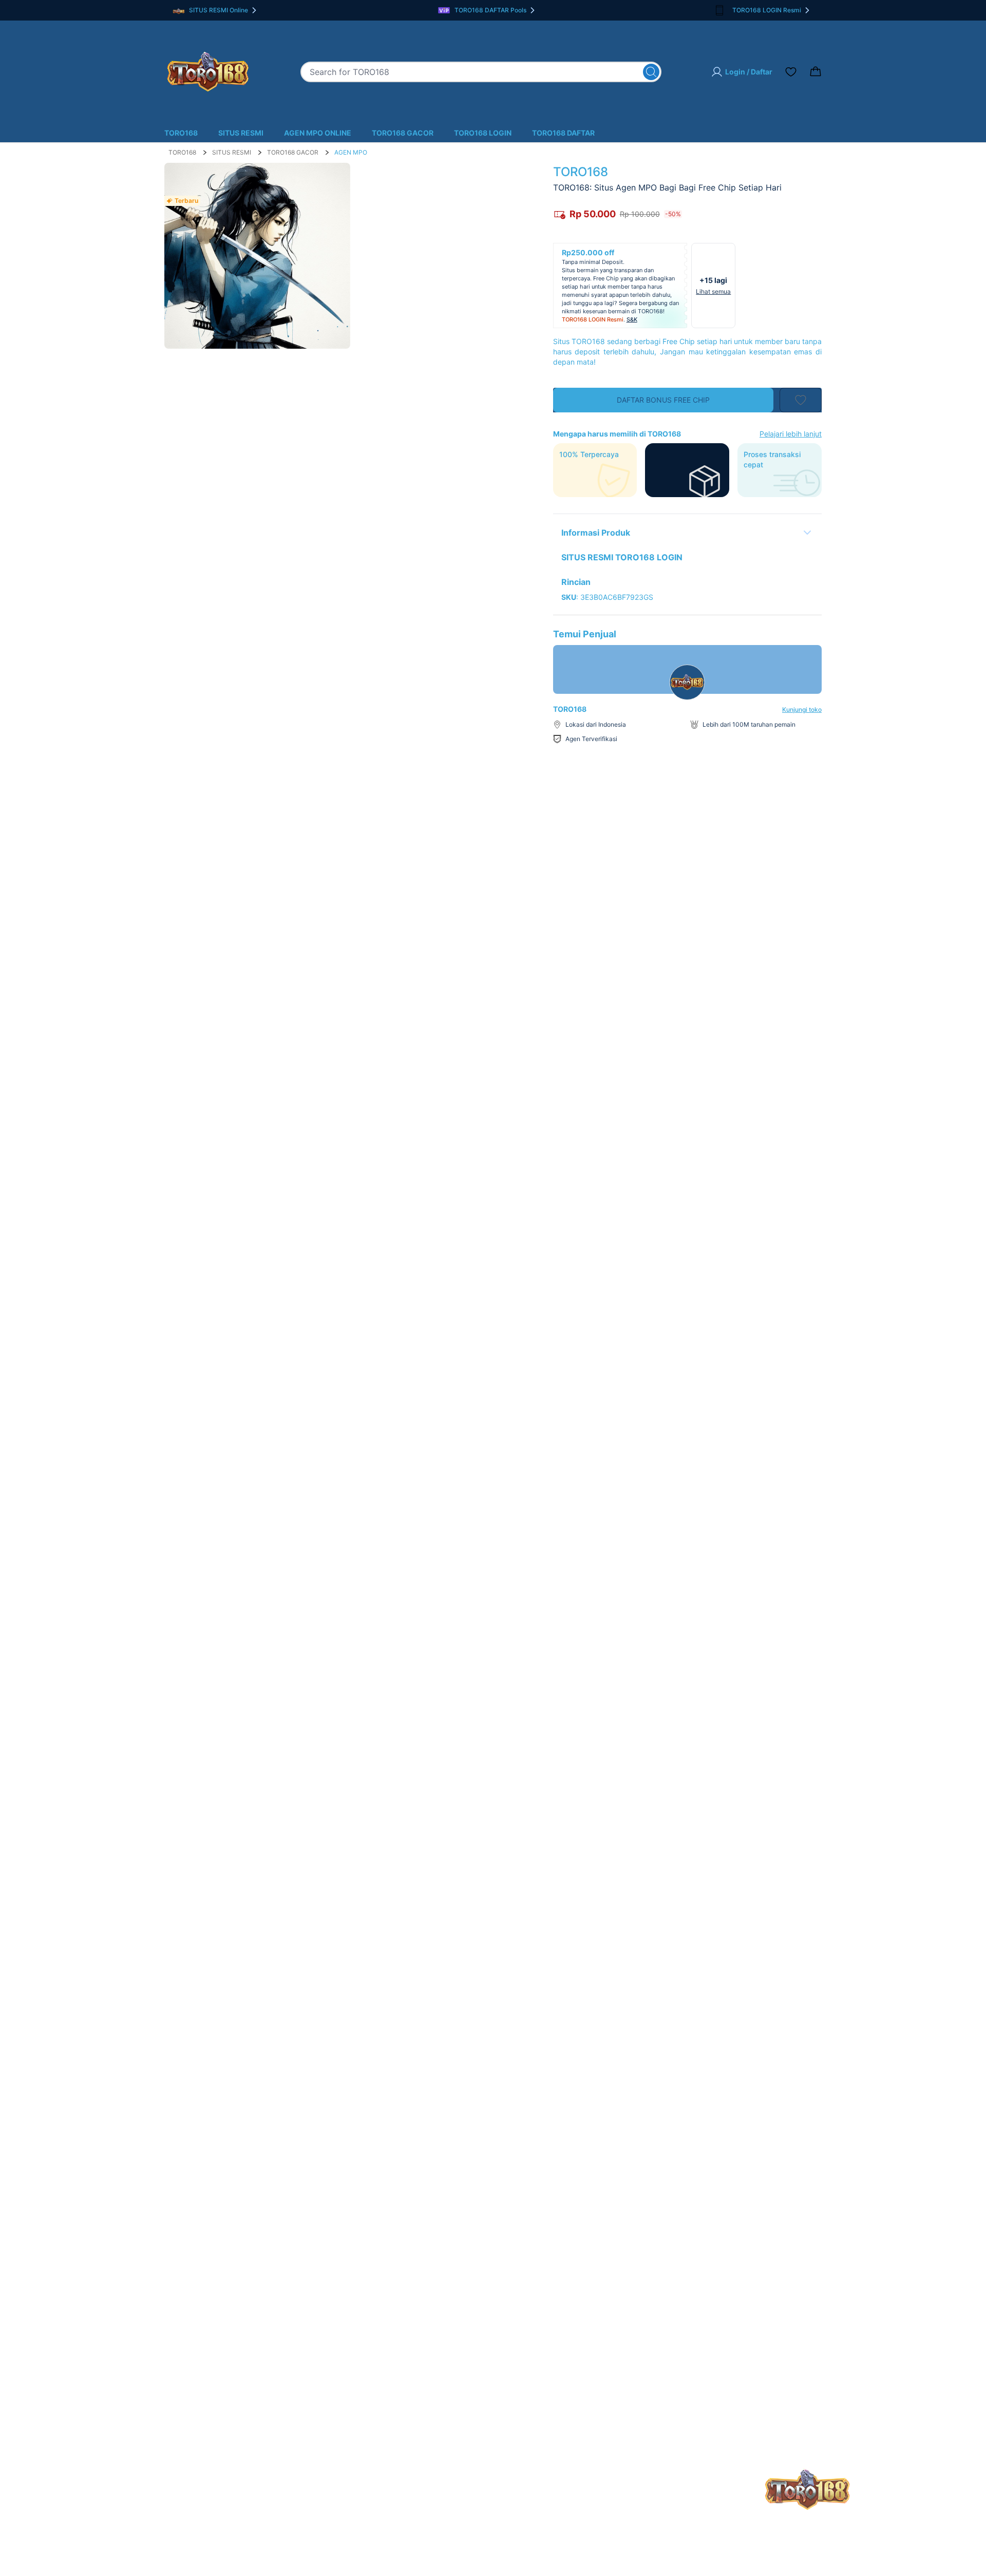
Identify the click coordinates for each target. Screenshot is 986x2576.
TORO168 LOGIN (483, 133)
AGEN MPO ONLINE (318, 133)
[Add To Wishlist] (801, 400)
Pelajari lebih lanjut (791, 434)
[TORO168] (208, 72)
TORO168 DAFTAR (563, 133)
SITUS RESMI (241, 133)
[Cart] (816, 72)
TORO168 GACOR (403, 133)
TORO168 (181, 133)
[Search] (651, 72)
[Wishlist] (791, 72)
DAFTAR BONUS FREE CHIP (663, 400)
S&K (632, 319)
